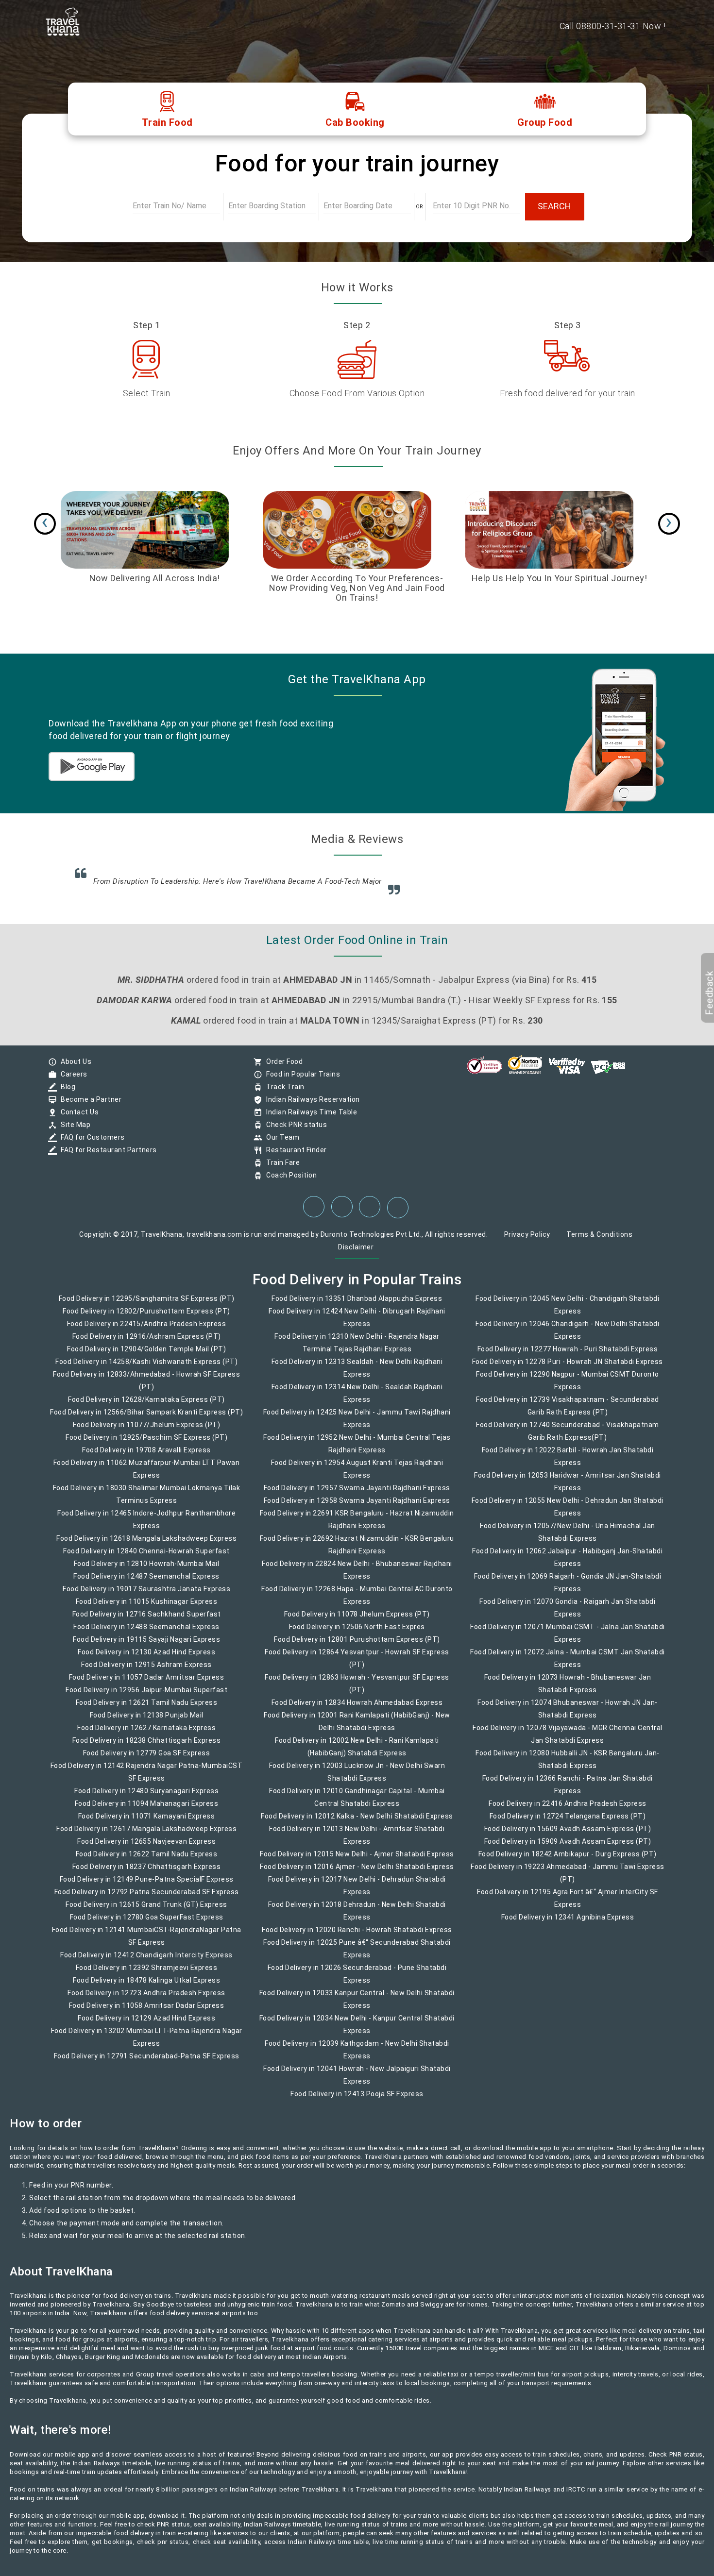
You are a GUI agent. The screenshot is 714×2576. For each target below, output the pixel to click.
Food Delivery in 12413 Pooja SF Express (357, 2101)
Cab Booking (355, 122)
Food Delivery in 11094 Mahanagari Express (147, 1810)
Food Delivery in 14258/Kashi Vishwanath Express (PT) (146, 1368)
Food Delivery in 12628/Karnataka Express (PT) (146, 1406)
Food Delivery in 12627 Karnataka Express (146, 1734)
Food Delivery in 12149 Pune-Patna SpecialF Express (147, 1886)
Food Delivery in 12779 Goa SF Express (147, 1760)
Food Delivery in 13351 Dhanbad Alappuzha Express (357, 1305)
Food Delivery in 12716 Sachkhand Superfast (147, 1621)
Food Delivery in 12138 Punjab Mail (147, 1722)
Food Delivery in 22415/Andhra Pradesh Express (147, 1330)
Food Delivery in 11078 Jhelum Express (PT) (357, 1621)
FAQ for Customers (90, 1144)
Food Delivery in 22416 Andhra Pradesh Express (568, 1810)
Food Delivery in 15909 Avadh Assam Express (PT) (568, 1848)
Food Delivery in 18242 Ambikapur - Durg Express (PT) (568, 1861)
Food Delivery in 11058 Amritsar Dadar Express (147, 2012)
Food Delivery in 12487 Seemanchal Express (146, 1583)
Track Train (283, 1094)
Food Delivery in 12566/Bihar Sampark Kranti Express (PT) (146, 1419)
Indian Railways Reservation (311, 1106)
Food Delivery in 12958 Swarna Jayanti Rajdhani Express (357, 1507)
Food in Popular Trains (301, 1081)
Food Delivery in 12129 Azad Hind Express (146, 2025)
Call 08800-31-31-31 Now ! (613, 26)
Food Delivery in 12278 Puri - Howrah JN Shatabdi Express (568, 1368)
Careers (72, 1081)
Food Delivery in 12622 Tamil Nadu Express (147, 1861)
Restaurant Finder (294, 1157)
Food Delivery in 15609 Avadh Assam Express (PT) (568, 1835)
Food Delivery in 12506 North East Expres (357, 1633)
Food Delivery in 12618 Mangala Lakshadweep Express (146, 1545)
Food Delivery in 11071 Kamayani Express (147, 1823)
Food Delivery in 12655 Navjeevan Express (146, 1848)
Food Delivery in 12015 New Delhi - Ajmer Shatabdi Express (357, 1861)
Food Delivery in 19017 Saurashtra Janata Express (146, 1596)
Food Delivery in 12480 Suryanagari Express (146, 1798)
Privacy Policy (527, 1241)
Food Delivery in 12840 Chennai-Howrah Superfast (146, 1558)
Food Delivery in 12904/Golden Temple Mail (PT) (146, 1356)
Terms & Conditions (599, 1241)
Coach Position (289, 1182)
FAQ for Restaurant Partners (106, 1157)
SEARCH (554, 206)
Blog (66, 1094)
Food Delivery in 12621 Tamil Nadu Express (147, 1709)
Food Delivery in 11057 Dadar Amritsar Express (147, 1684)
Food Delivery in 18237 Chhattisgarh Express (147, 1873)
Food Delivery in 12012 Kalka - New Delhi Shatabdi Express (357, 1823)
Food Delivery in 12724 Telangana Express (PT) (568, 1823)
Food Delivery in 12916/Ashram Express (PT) (147, 1343)
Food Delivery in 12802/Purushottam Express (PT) (146, 1318)
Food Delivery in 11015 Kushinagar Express (147, 1608)
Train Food (167, 122)
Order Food (282, 1068)
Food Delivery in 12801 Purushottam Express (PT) (357, 1646)
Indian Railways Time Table (309, 1119)
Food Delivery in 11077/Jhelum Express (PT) (146, 1431)
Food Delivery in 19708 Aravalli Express (146, 1457)
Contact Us (77, 1119)
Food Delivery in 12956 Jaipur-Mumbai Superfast (146, 1697)
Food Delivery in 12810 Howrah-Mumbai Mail (147, 1570)
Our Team (280, 1144)
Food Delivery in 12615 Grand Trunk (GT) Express (146, 1911)
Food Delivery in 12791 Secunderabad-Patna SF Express (147, 2063)
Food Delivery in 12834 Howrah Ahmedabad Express (357, 1709)
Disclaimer (356, 1254)
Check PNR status (294, 1131)
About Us (74, 1068)
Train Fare (280, 1169)
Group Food (545, 122)
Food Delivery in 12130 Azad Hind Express (146, 1659)
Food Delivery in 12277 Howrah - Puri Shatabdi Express (568, 1356)
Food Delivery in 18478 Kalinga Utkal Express (146, 1987)
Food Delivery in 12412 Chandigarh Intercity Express (146, 1962)
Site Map (73, 1131)
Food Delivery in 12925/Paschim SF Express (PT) (146, 1444)
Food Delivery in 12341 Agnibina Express (568, 1924)
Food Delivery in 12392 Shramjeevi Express (147, 1974)
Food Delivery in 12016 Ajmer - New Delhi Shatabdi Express (357, 1873)
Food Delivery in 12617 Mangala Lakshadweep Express (146, 1835)
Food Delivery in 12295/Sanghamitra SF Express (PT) (147, 1305)
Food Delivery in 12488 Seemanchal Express (146, 1633)
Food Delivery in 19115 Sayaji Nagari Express (146, 1646)
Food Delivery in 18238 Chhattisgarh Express (147, 1747)
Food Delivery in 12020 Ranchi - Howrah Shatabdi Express (357, 1936)
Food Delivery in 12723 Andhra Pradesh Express (146, 2000)
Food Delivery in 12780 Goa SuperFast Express (147, 1924)
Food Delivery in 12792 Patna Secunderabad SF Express (147, 1899)
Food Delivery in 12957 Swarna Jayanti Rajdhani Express (357, 1495)
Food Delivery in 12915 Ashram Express (146, 1671)
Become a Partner (89, 1106)
